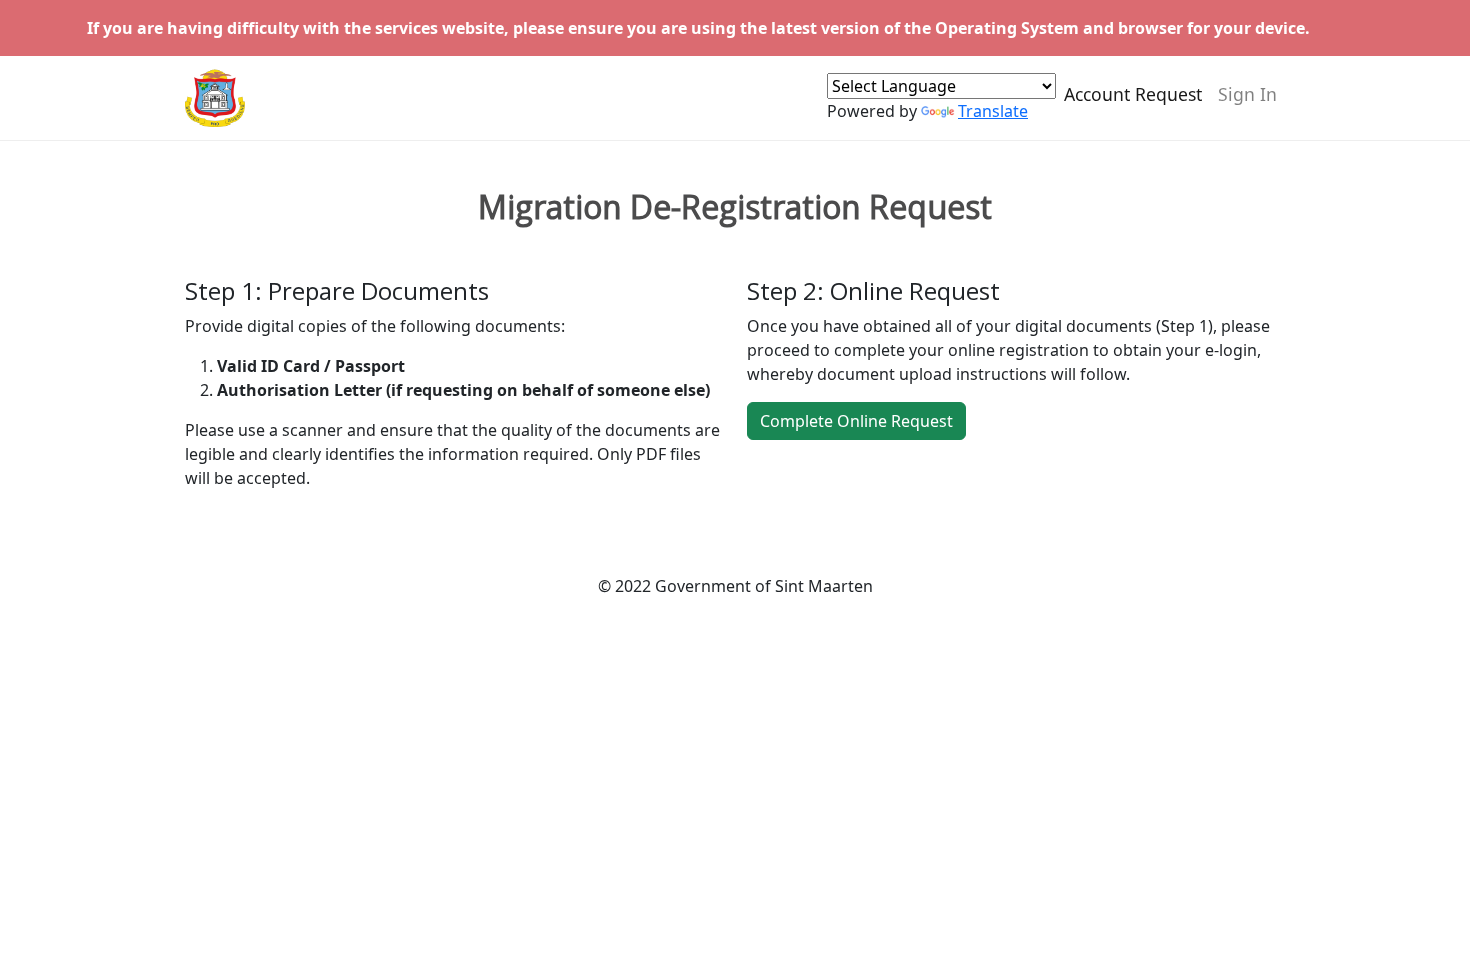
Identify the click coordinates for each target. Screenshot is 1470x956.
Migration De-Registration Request (735, 207)
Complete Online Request (856, 421)
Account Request (1133, 94)
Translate (993, 111)
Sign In (1247, 94)
